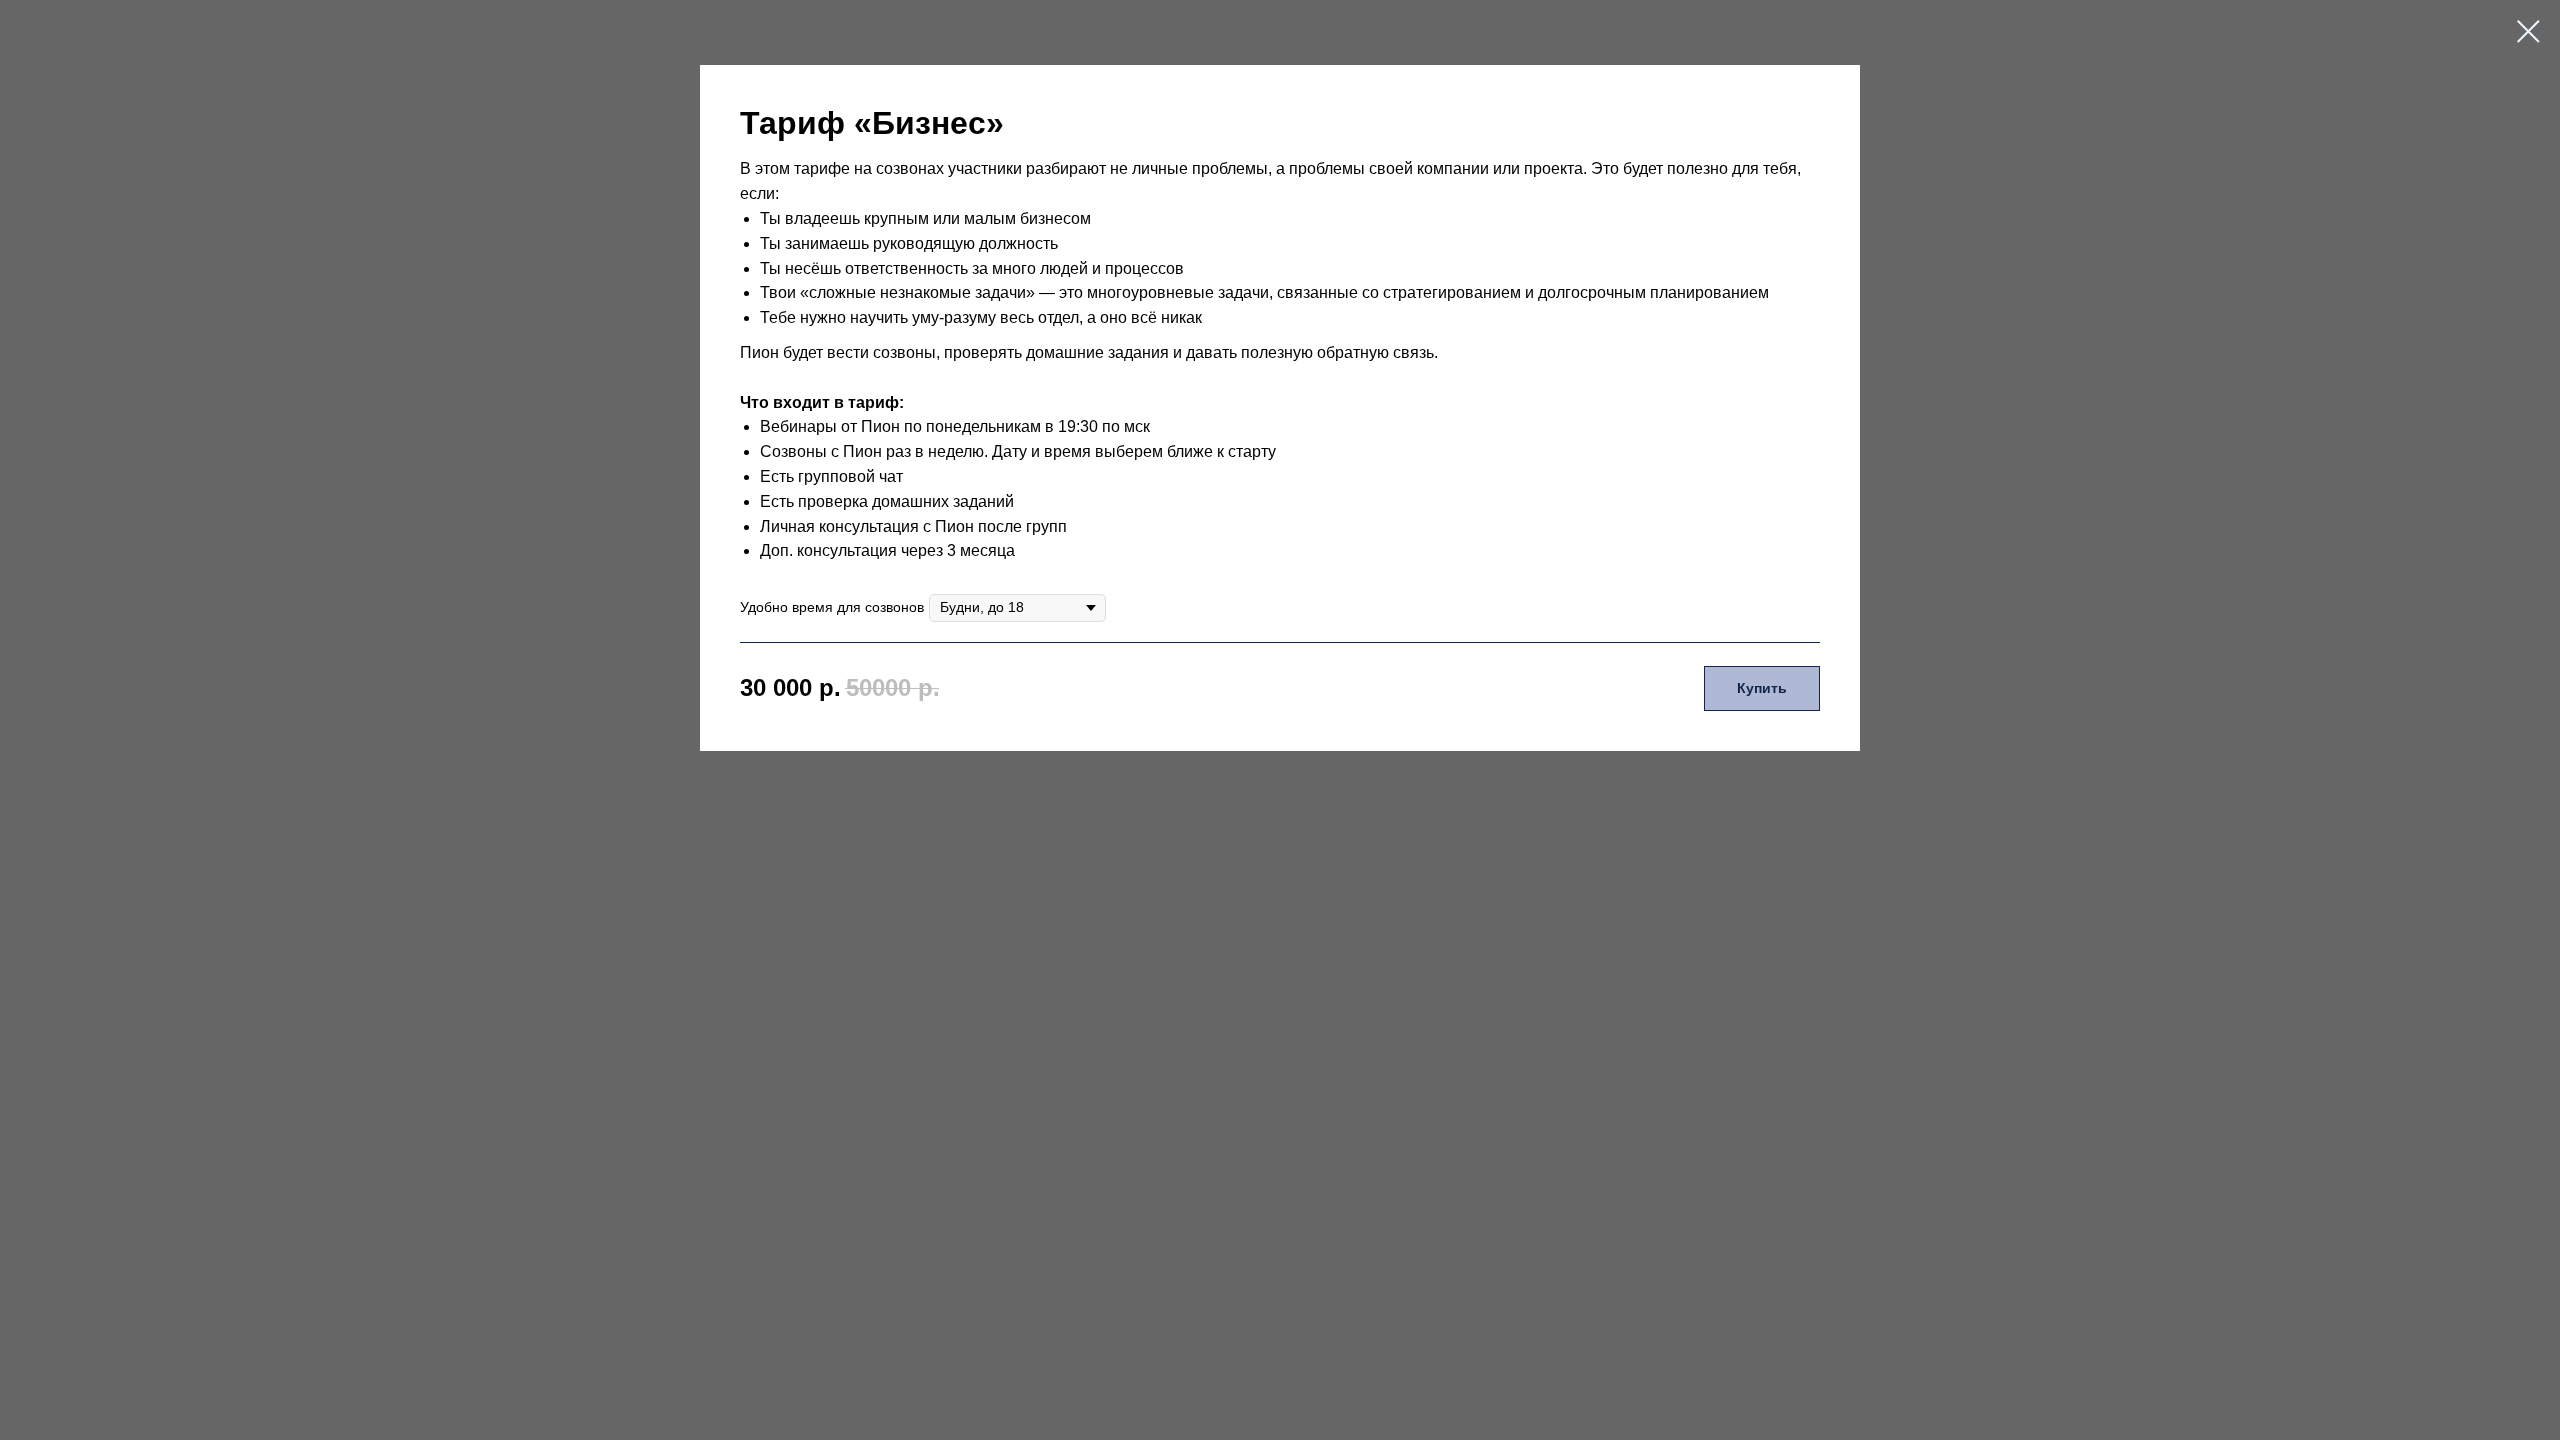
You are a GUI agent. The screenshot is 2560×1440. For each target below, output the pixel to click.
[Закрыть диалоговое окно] (2528, 31)
